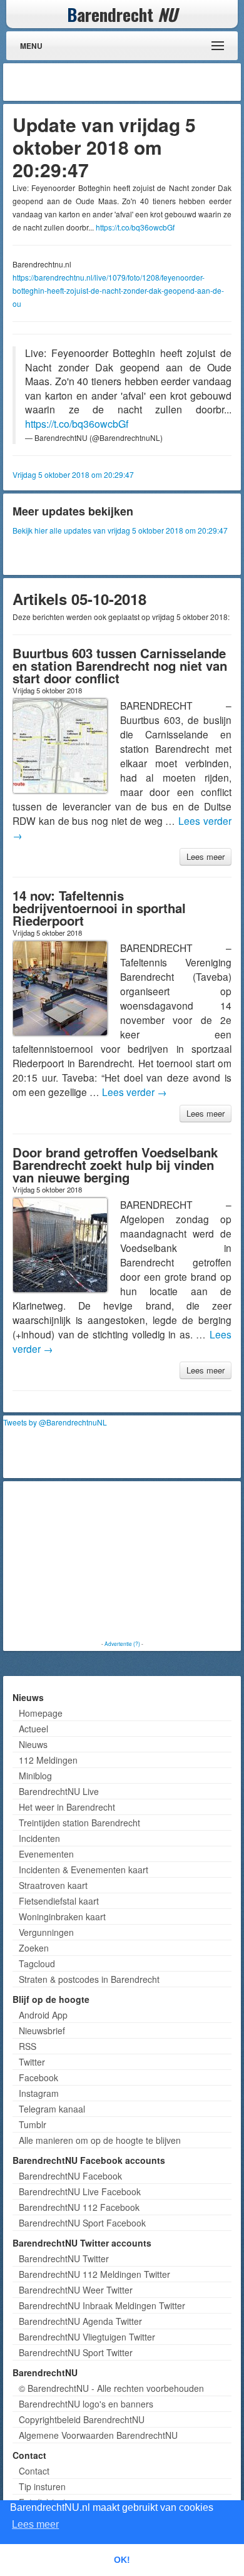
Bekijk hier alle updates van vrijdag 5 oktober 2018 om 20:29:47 (120, 530)
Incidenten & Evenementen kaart (84, 1870)
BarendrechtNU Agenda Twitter (80, 2321)
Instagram (39, 2093)
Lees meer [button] (35, 2524)
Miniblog (35, 1776)
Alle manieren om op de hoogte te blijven (100, 2140)
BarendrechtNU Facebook (70, 2176)
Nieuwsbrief (42, 2030)
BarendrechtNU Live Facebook (80, 2191)
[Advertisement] (138, 82)
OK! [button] (122, 2560)
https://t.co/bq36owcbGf (135, 227)
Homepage (41, 1713)
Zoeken (34, 1948)
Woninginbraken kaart (62, 1916)
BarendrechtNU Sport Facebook (82, 2223)
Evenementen (46, 1854)
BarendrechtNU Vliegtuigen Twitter (87, 2337)
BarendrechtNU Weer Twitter (76, 2290)
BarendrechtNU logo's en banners (86, 2404)
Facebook (38, 2077)
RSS (28, 2046)
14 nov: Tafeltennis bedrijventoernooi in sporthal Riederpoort (99, 908)
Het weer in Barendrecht (67, 1807)
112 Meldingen (48, 1760)
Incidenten (39, 1838)
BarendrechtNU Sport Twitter (76, 2352)
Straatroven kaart (53, 1885)
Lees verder (135, 1092)
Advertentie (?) (122, 1643)
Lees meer (206, 856)
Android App (43, 2015)
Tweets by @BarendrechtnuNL (55, 1422)
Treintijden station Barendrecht (79, 1823)
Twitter (32, 2062)
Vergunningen (46, 1932)
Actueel (33, 1729)
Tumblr (33, 2124)
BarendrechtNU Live (59, 1791)
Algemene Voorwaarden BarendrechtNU (98, 2435)
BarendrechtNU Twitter (64, 2258)
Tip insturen (42, 2486)
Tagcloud (37, 1963)
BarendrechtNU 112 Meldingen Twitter (94, 2274)
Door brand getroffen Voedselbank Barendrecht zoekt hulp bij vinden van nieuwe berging (115, 1165)
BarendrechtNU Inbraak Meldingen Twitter (102, 2305)
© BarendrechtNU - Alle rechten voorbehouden (111, 2388)
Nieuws (33, 1744)
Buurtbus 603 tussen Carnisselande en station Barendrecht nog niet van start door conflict (120, 665)
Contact (34, 2471)
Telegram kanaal (52, 2109)
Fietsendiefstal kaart (59, 1901)
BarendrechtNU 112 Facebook (79, 2207)
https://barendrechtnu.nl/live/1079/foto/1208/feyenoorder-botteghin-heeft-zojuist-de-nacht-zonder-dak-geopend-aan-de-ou (118, 290)
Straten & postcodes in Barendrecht (89, 1979)
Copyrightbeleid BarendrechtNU (82, 2419)
